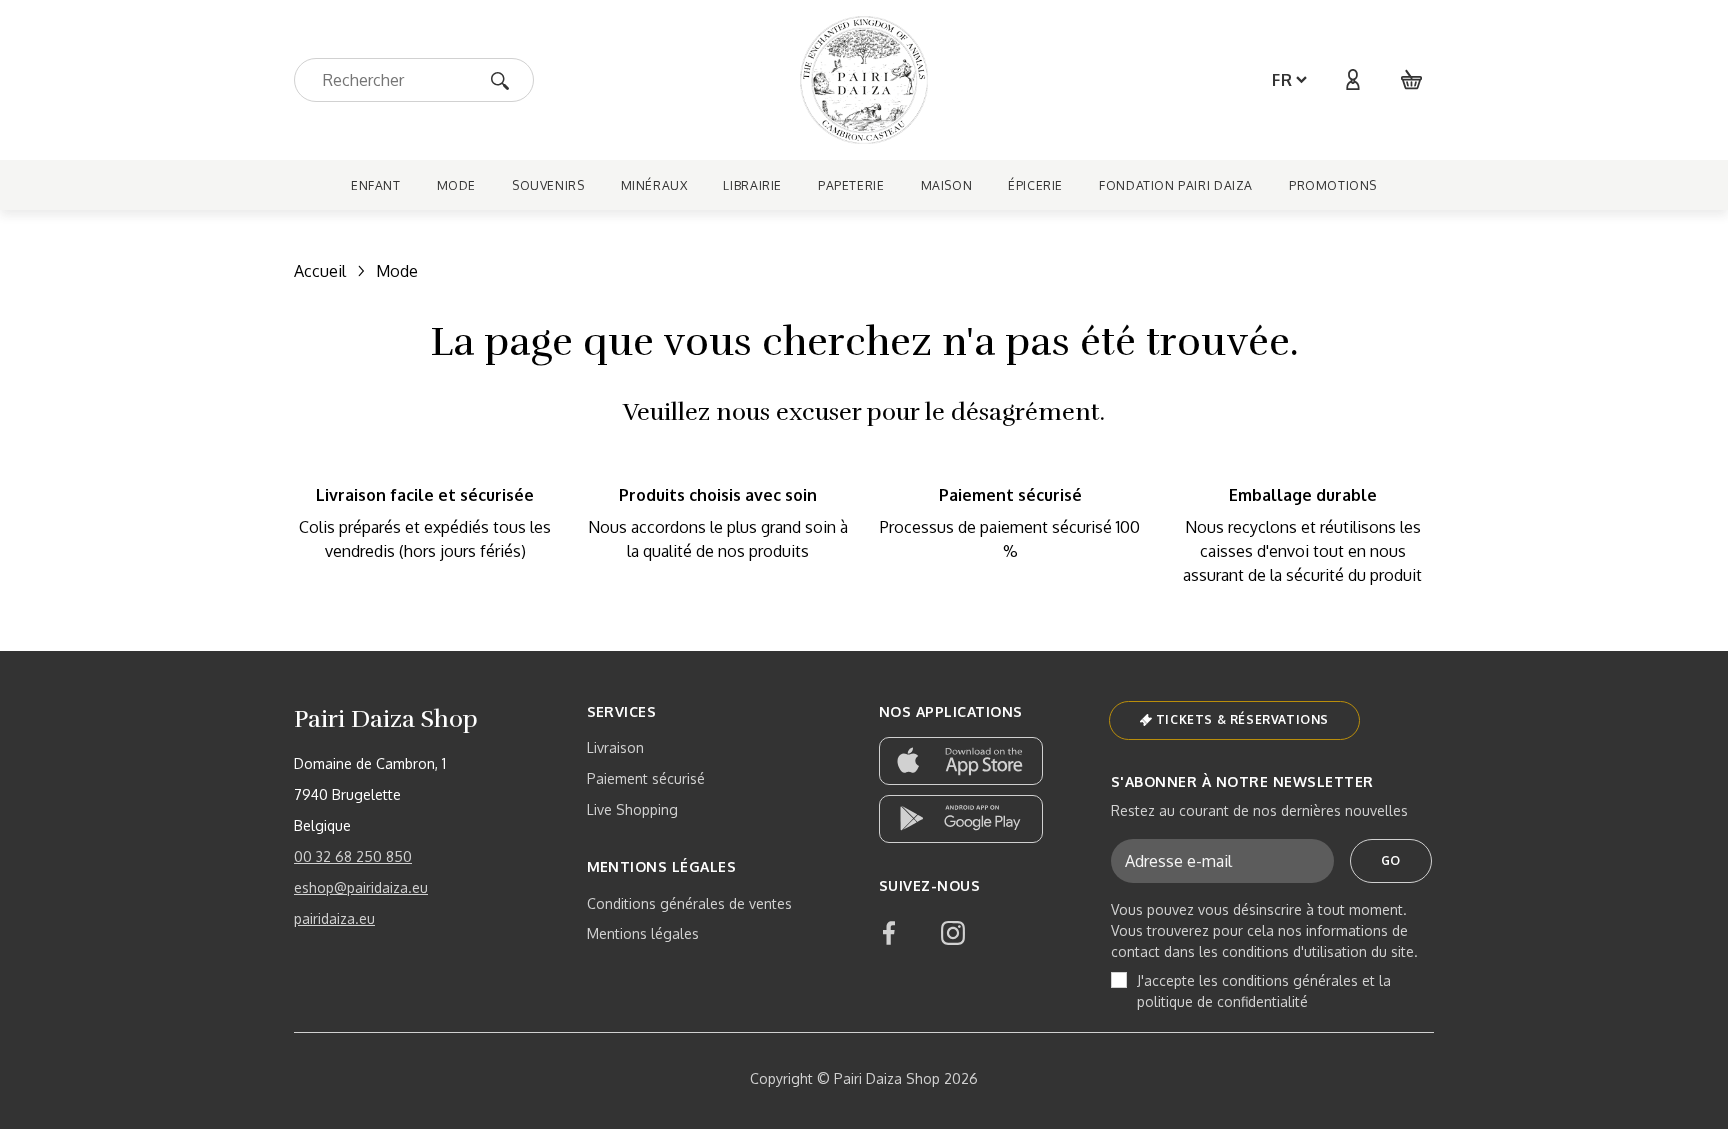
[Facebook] (889, 933)
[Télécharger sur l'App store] (961, 761)
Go (1391, 860)
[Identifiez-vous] (1352, 80)
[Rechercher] (506, 79)
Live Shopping (632, 809)
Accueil (320, 271)
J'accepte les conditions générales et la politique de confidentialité (1264, 991)
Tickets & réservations (1242, 719)
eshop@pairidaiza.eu (361, 887)
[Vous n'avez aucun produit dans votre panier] (1412, 80)
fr (1282, 80)
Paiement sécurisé (646, 778)
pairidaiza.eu (334, 918)
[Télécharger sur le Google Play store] (961, 819)
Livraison (615, 747)
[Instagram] (953, 933)
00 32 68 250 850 (353, 856)
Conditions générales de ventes (689, 903)
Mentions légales (643, 933)
